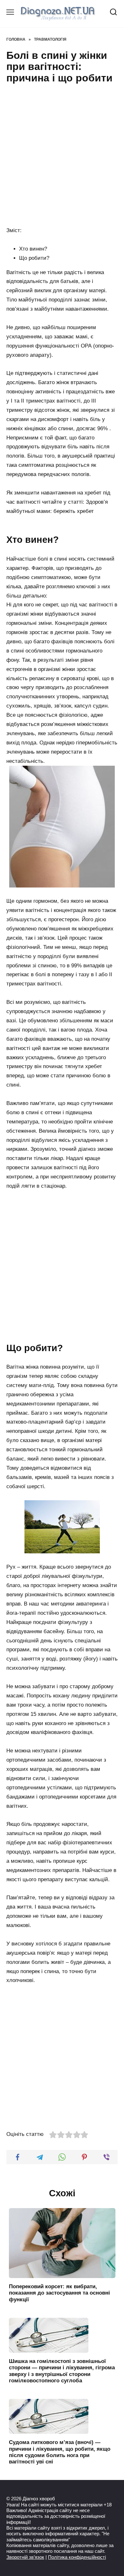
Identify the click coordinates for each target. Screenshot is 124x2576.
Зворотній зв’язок (25, 2557)
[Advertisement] (62, 156)
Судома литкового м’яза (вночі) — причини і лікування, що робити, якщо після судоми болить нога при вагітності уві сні (60, 2452)
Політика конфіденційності (77, 2557)
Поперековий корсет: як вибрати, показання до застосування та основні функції (59, 2293)
